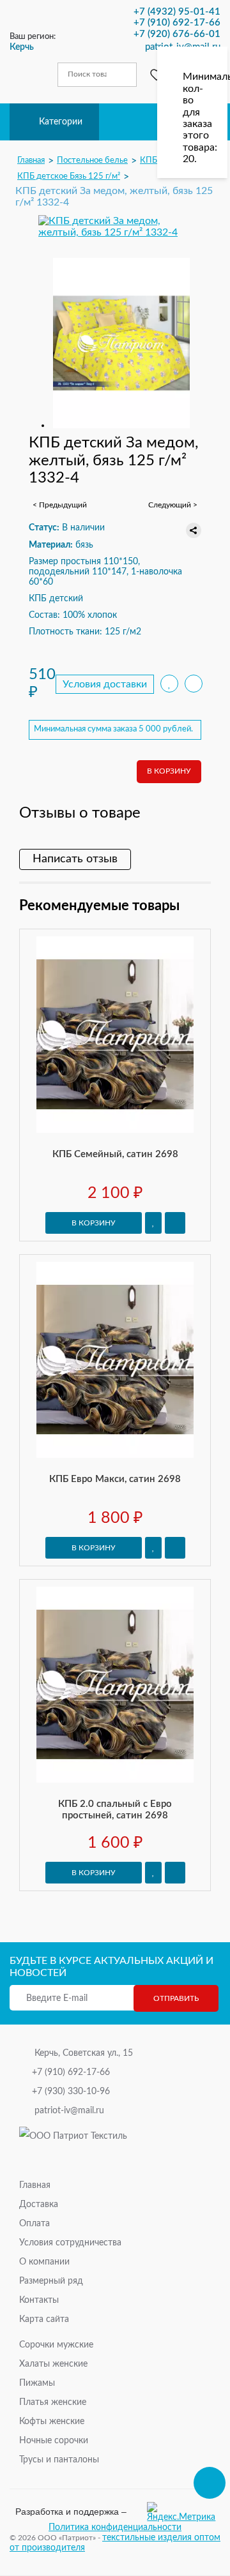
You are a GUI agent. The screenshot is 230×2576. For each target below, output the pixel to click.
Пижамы (37, 2383)
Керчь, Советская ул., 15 (84, 2053)
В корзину (169, 771)
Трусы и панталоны (59, 2460)
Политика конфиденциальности (115, 2527)
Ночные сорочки (54, 2441)
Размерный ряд (51, 2281)
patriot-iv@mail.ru (69, 2111)
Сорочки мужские (56, 2345)
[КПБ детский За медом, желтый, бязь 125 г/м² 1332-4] (115, 227)
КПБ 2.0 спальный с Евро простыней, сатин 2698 (115, 1810)
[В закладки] (153, 1223)
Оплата (34, 2224)
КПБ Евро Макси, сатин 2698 (115, 1479)
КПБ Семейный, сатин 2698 (115, 1154)
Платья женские (53, 2402)
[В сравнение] (194, 684)
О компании (44, 2262)
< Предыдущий (60, 505)
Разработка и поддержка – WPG (71, 2512)
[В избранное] (169, 684)
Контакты (39, 2300)
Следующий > (173, 505)
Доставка (39, 2205)
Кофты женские (52, 2422)
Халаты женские (53, 2364)
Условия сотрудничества (70, 2243)
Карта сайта (44, 2319)
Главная (35, 2185)
